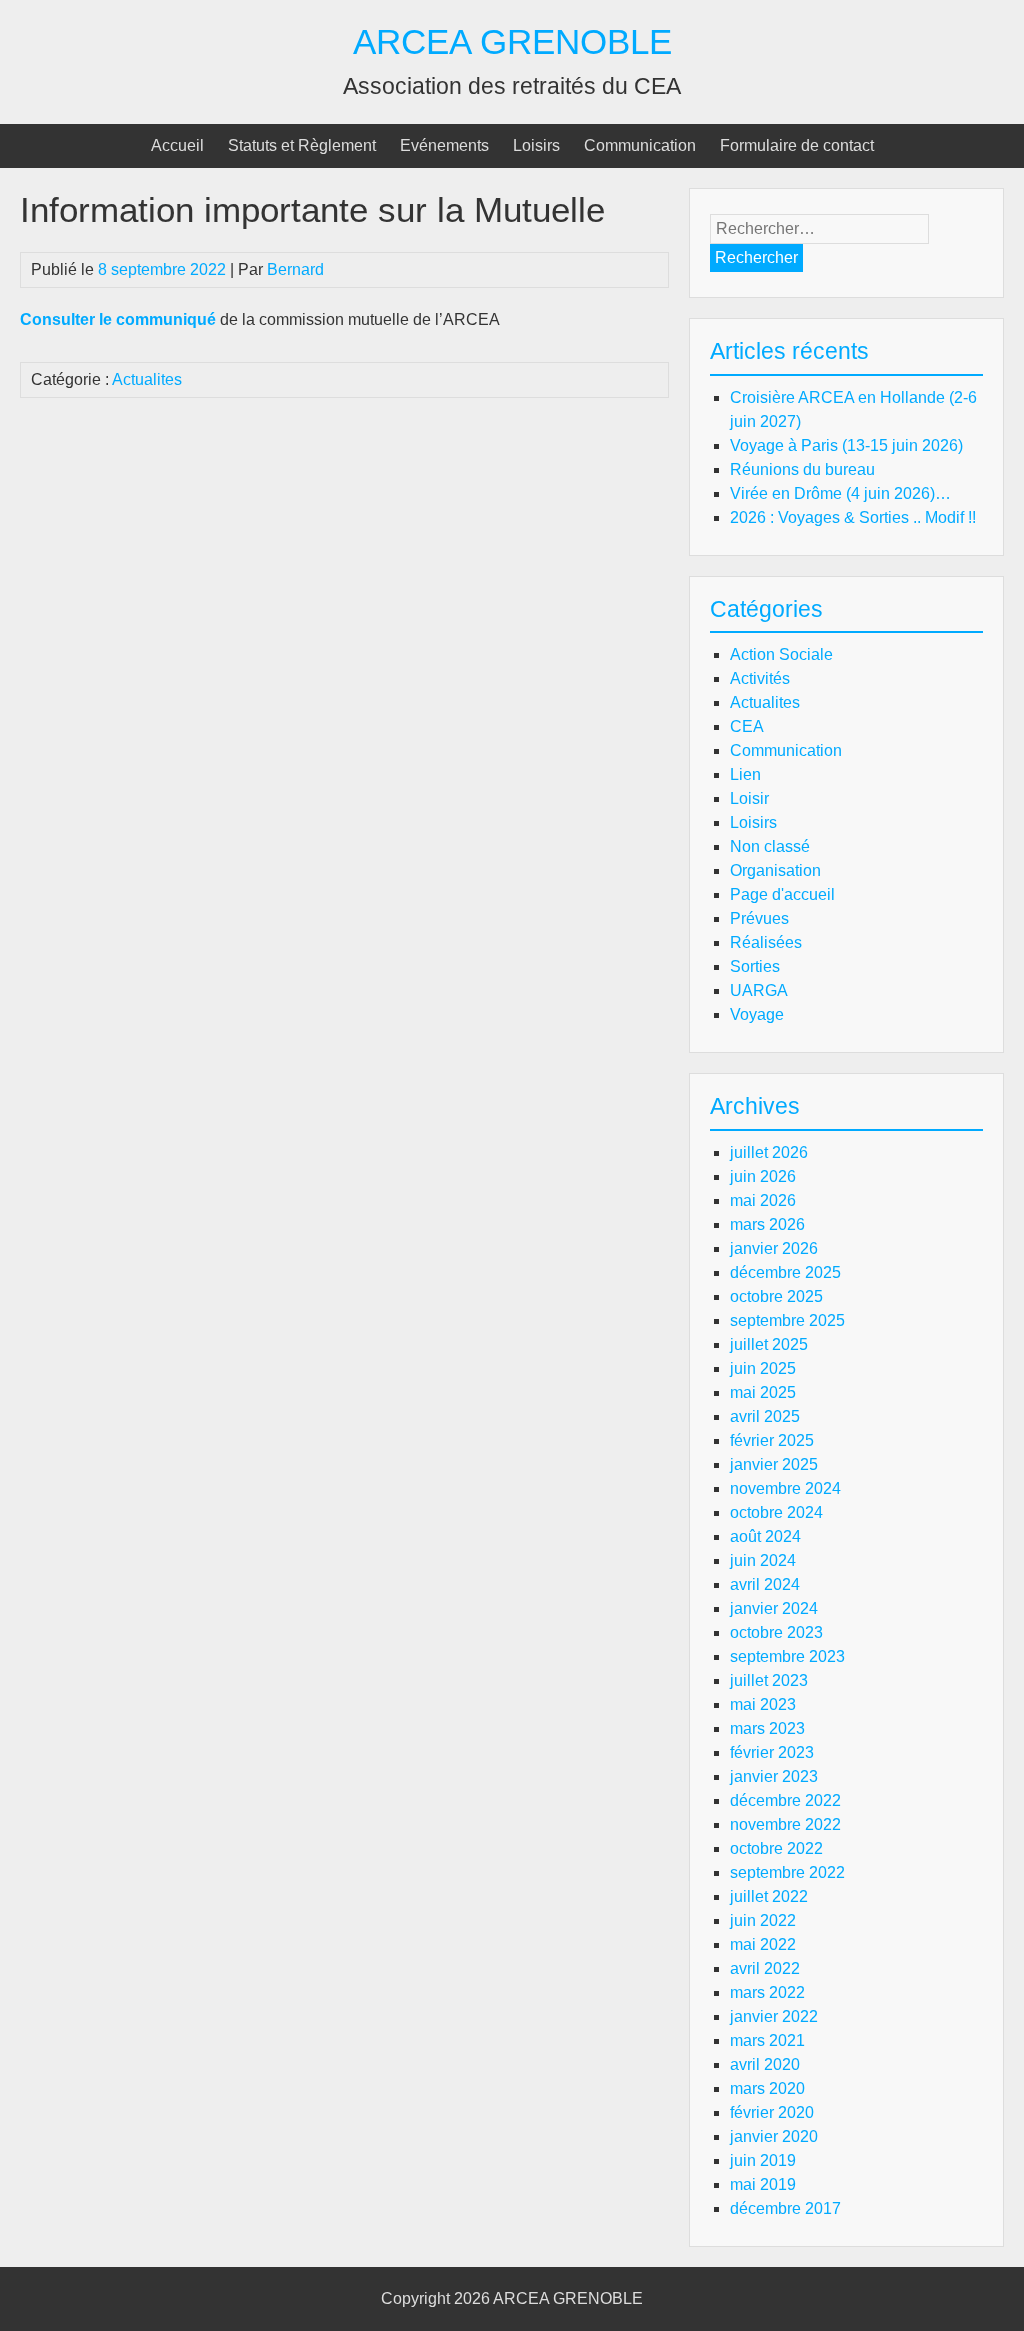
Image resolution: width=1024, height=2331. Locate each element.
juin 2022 (763, 1920)
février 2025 (772, 1440)
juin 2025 (763, 1368)
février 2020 (772, 2112)
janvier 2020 (774, 2136)
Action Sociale (781, 654)
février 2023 (772, 1752)
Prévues (759, 918)
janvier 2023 (774, 1776)
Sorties (755, 966)
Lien (745, 774)
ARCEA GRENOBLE (512, 41)
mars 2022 (767, 1992)
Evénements (444, 145)
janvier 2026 (774, 1248)
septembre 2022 (787, 1872)
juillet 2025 (769, 1344)
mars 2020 (767, 2088)
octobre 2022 (776, 1848)
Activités (760, 678)
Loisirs (536, 145)
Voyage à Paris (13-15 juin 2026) (846, 445)
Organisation (775, 870)
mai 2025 (763, 1392)
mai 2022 (763, 1944)
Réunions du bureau (802, 469)
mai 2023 (763, 1704)
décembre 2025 (785, 1272)
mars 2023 (767, 1728)
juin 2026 (763, 1176)
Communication (640, 145)
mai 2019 (763, 2184)
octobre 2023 (776, 1632)
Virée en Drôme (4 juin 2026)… (840, 493)
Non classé (770, 846)
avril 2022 (765, 1968)
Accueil (177, 145)
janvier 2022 (774, 2016)
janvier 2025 (774, 1464)
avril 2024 (765, 1584)
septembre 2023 (787, 1656)
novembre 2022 (785, 1824)
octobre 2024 (776, 1512)
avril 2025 (765, 1416)
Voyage (757, 1014)
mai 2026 (763, 1200)
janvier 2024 (774, 1608)
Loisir (749, 798)
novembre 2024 (785, 1488)
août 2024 (765, 1536)
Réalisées (766, 942)
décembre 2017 (785, 2208)
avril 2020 (765, 2064)
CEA (747, 726)
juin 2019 (763, 2160)
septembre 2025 (787, 1320)
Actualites (147, 379)
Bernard (295, 269)
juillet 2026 (769, 1152)
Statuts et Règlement (302, 145)
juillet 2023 (769, 1680)
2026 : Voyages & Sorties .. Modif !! (853, 517)
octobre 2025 (776, 1296)
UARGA (759, 990)
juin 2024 (763, 1560)
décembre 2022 (785, 1800)
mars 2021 (767, 2040)
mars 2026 (767, 1224)
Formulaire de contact (797, 145)
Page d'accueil (782, 894)
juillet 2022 (769, 1896)
